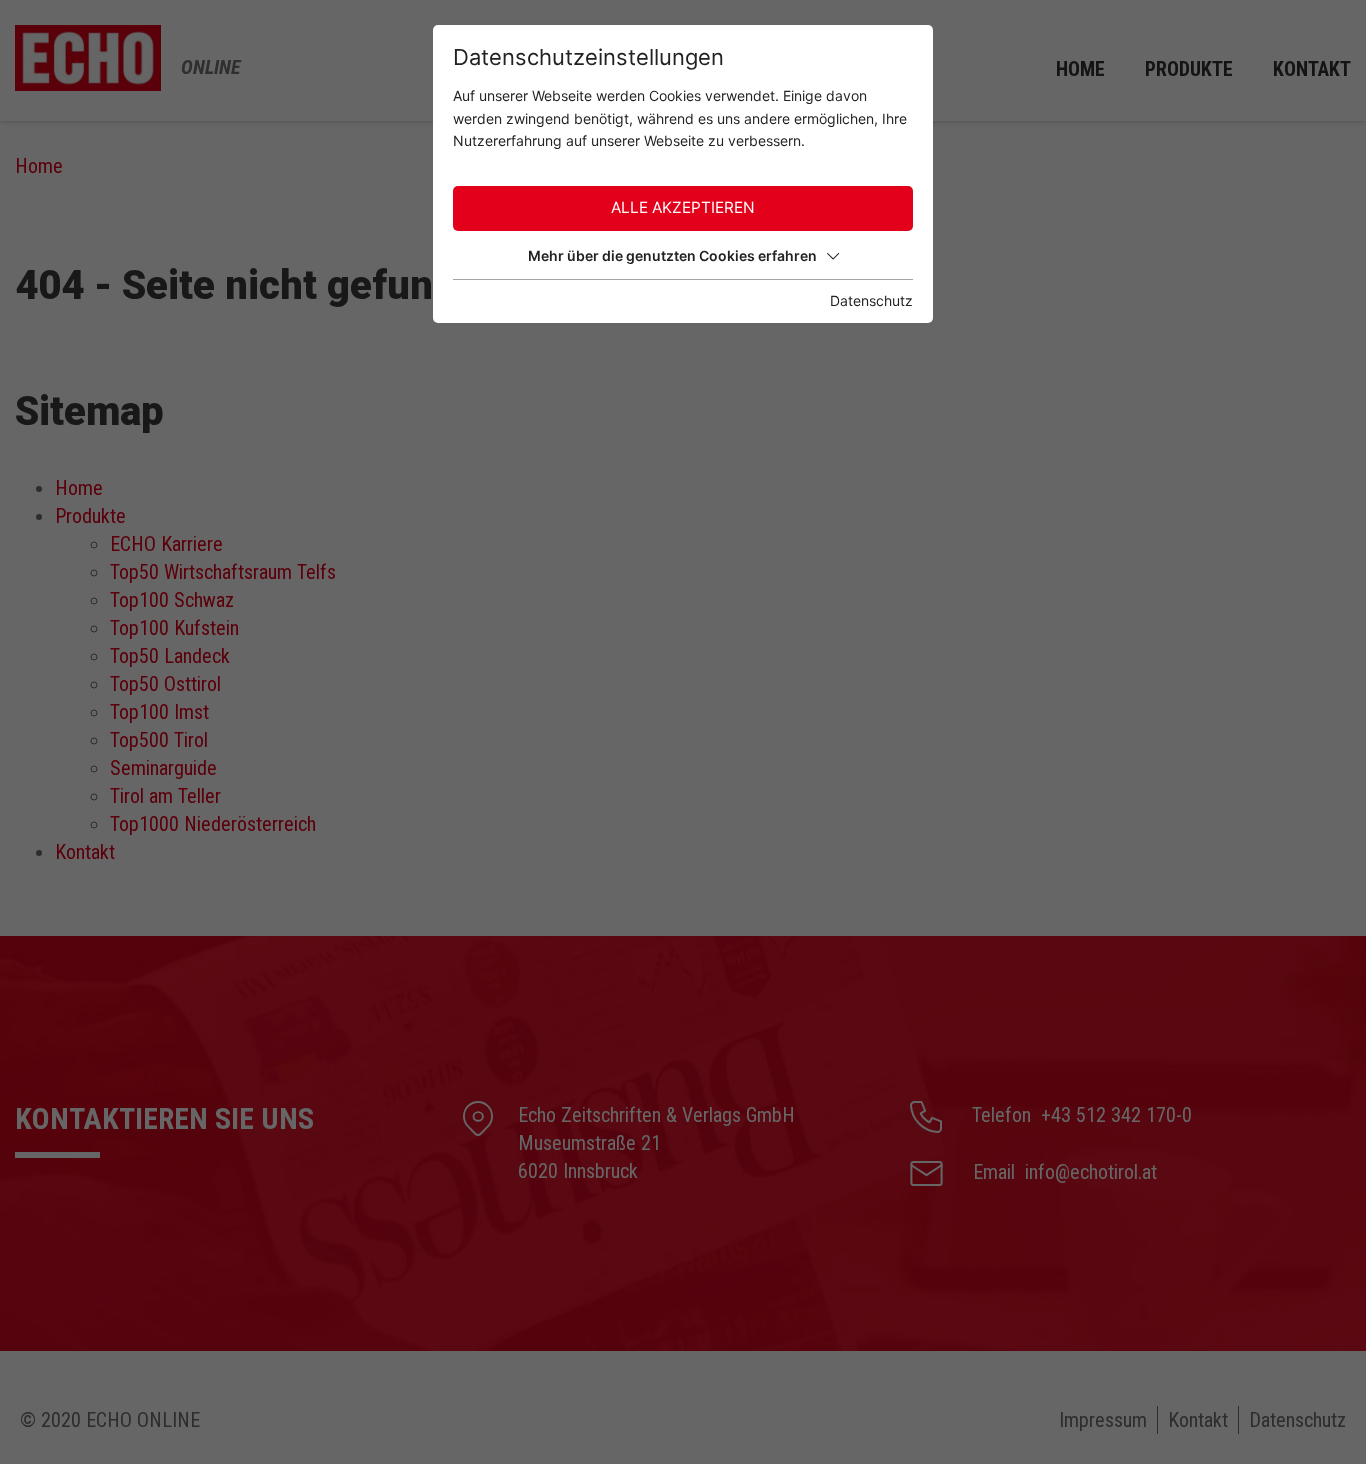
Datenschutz (871, 300)
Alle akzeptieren (683, 207)
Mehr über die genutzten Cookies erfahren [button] (672, 255)
